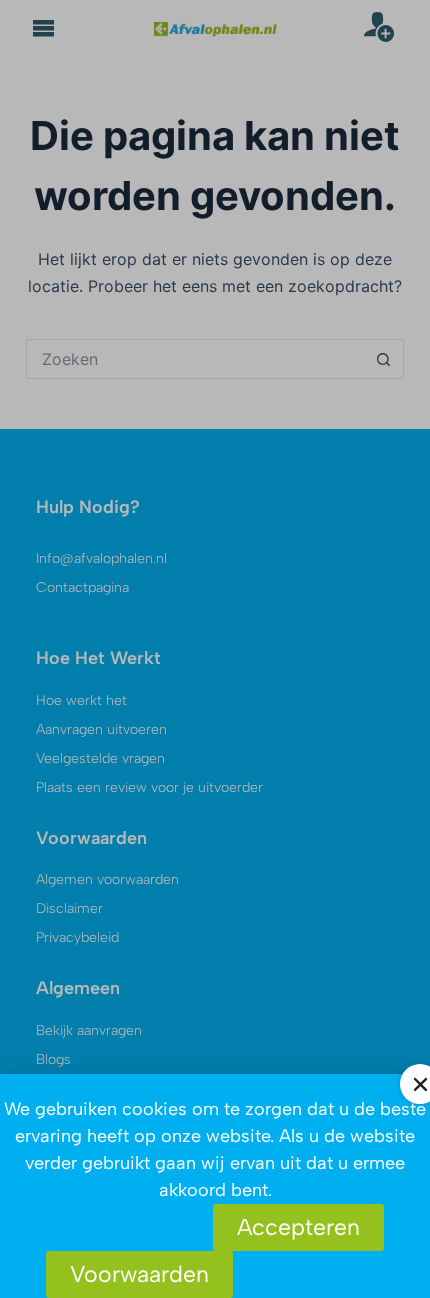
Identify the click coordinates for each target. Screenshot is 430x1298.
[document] (215, 649)
